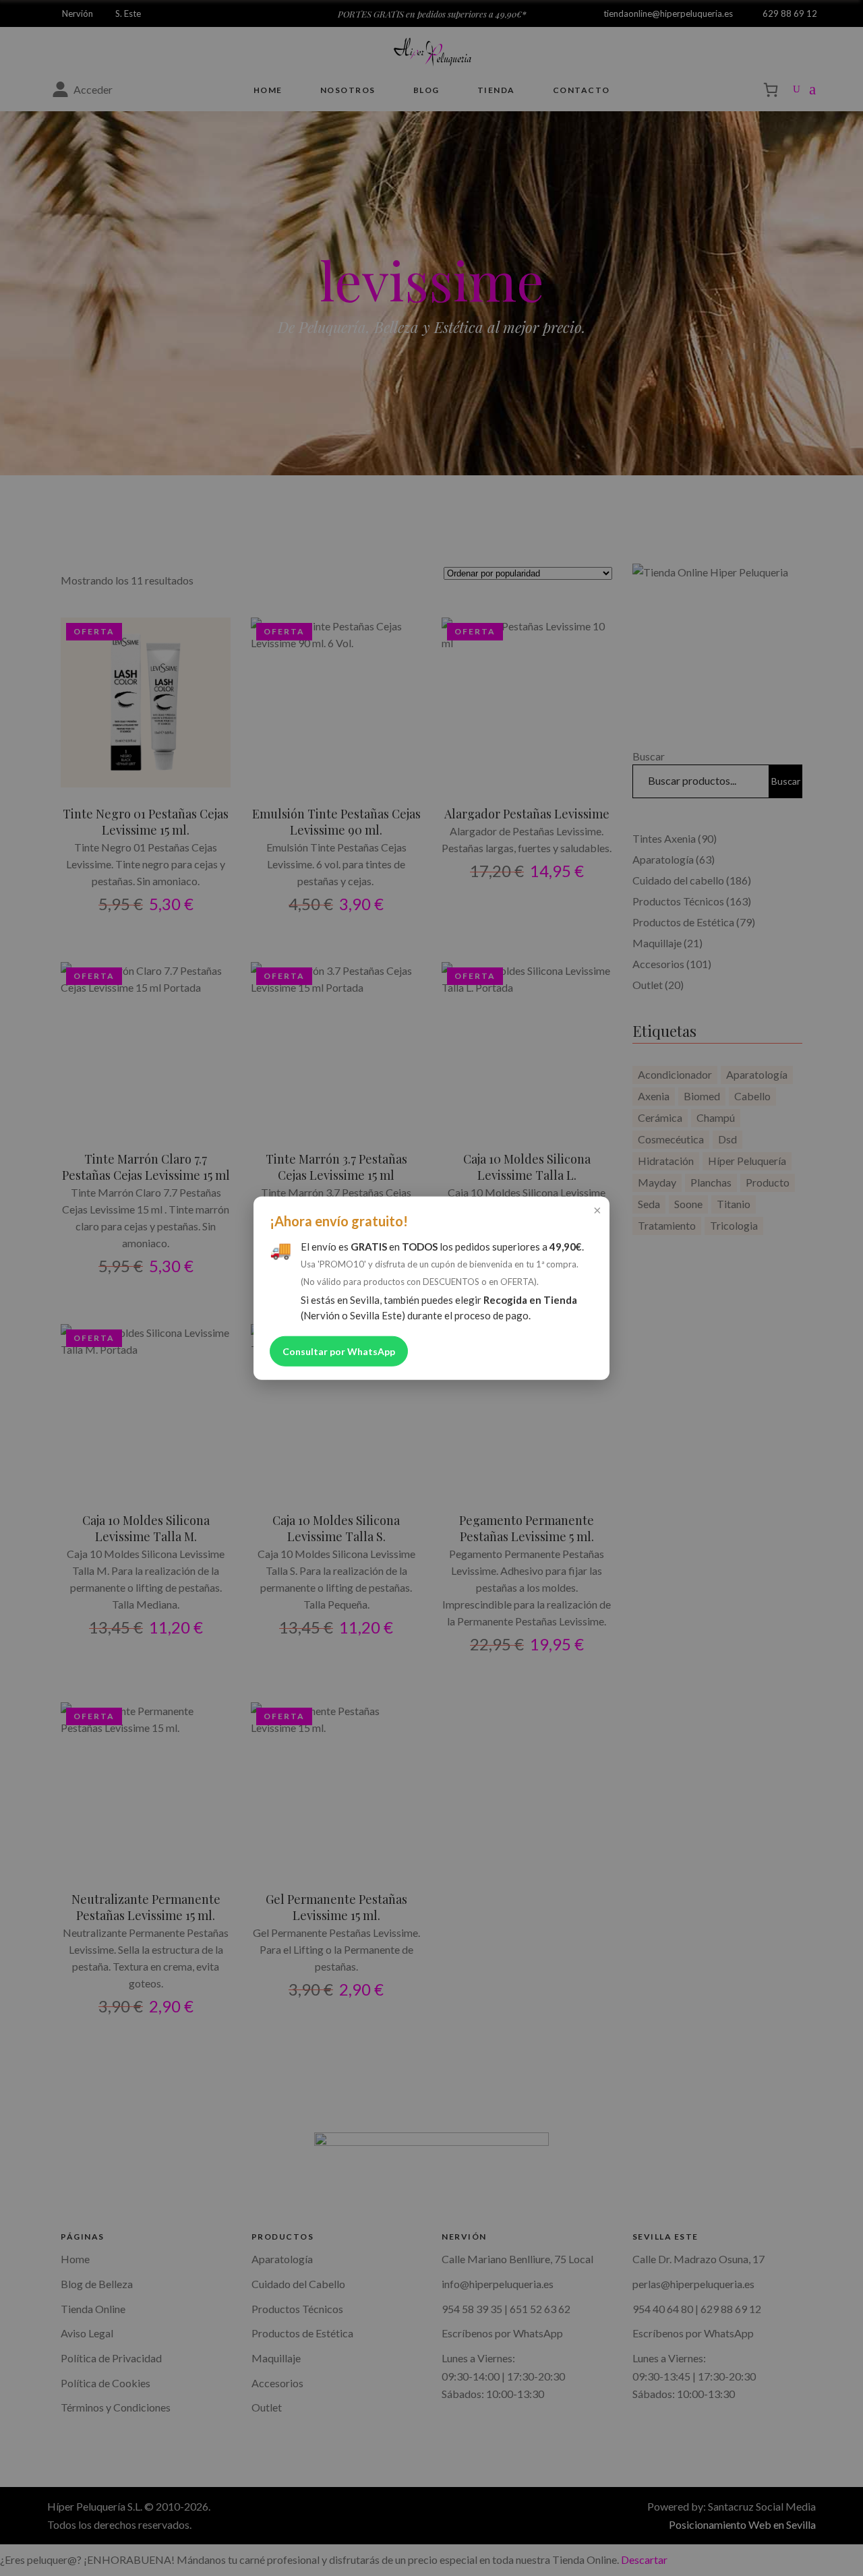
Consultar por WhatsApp (339, 1351)
